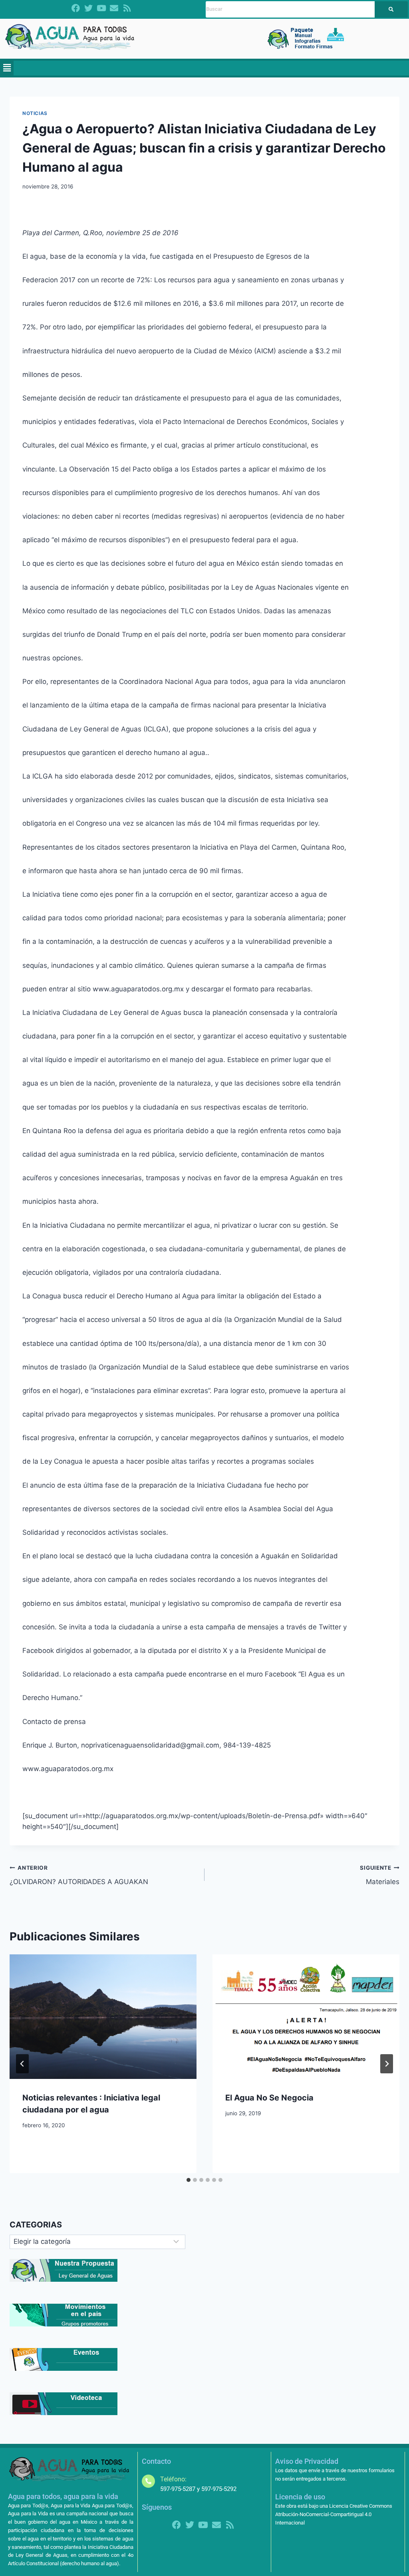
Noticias (35, 113)
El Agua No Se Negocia (269, 2098)
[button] (7, 68)
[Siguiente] (387, 2064)
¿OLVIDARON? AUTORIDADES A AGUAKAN (79, 1875)
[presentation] (103, 2017)
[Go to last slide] (22, 2064)
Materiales (380, 1875)
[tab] (189, 2180)
